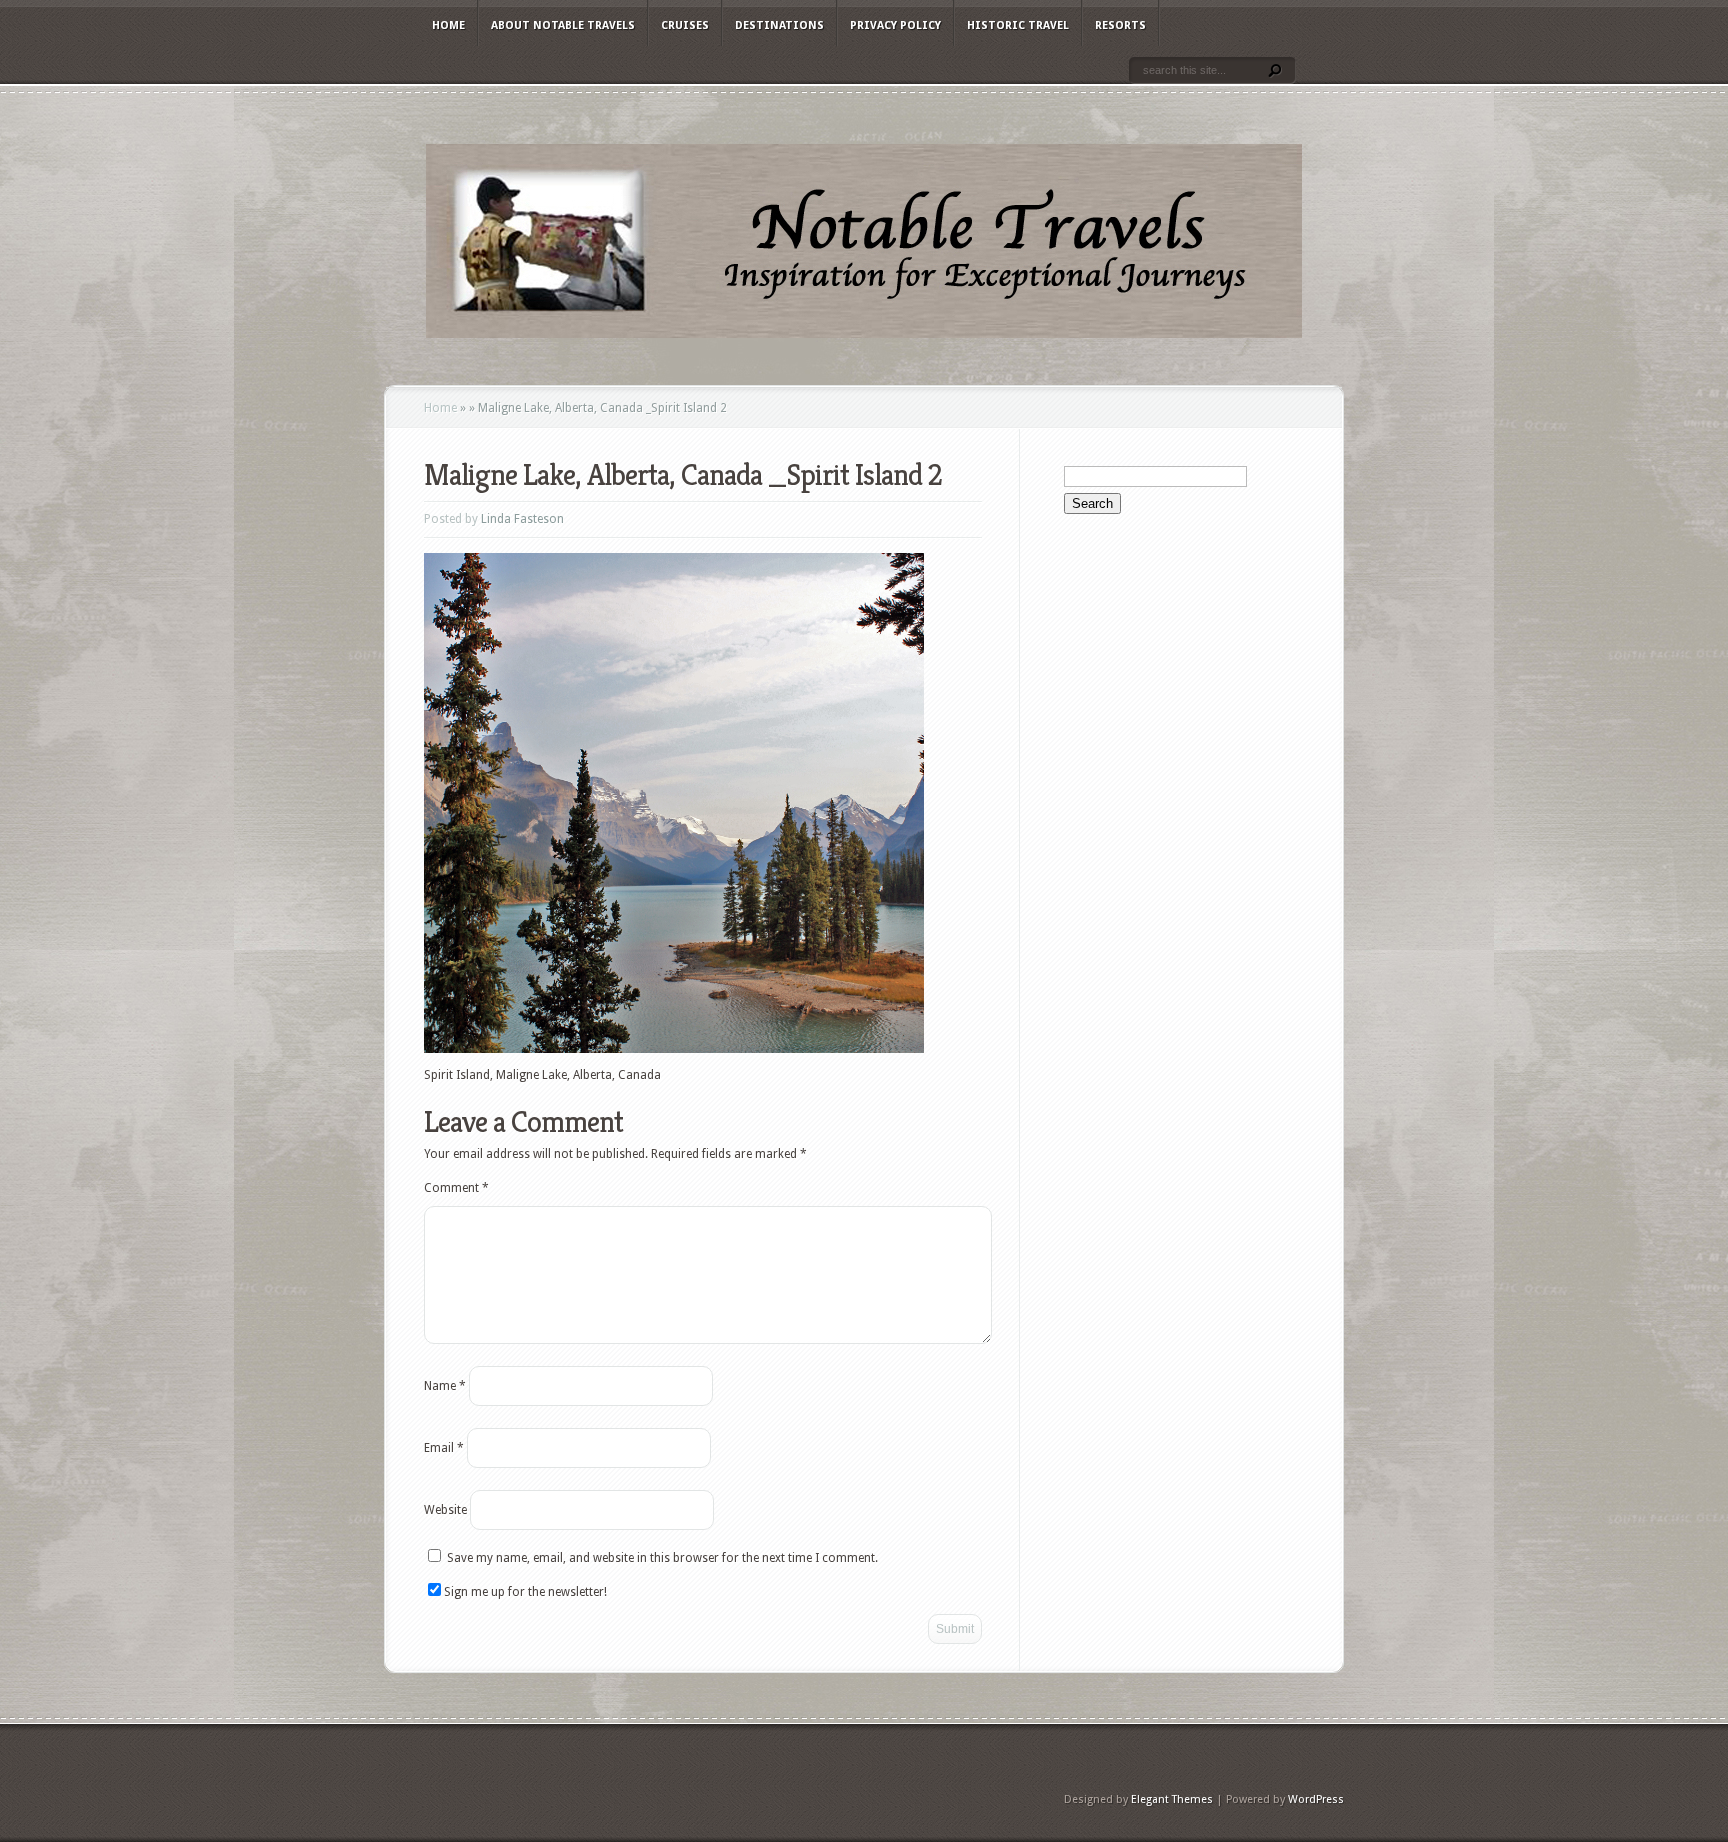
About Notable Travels (563, 25)
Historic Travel (1018, 25)
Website (445, 1510)
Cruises (685, 25)
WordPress (1316, 1799)
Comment (456, 1188)
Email (444, 1448)
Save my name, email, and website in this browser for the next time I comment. (662, 1558)
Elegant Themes (1172, 1799)
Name (445, 1386)
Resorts (1120, 25)
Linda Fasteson (522, 519)
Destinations (779, 25)
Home (448, 25)
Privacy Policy (895, 25)
